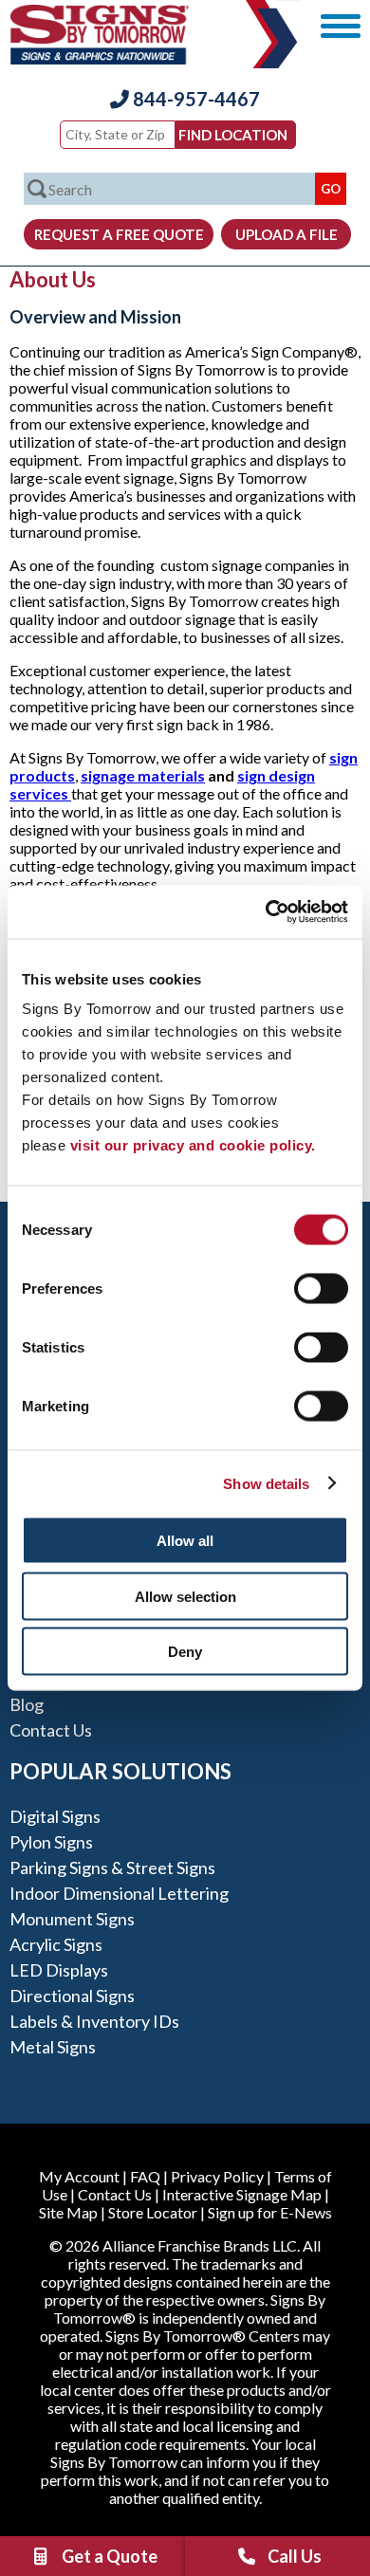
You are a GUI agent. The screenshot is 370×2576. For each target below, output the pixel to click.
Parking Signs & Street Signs (112, 1868)
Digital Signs (55, 1816)
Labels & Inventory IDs (94, 2021)
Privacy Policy (217, 2176)
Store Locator (153, 2212)
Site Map (68, 2212)
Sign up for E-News (270, 2212)
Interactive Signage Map (242, 2194)
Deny (185, 1652)
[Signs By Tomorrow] (100, 58)
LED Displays (59, 1970)
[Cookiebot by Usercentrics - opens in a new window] (266, 912)
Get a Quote (110, 2556)
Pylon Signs (51, 1842)
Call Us (295, 2556)
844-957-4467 (194, 99)
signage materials (143, 775)
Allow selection (185, 1596)
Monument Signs (72, 1919)
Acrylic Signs (56, 1944)
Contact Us (51, 1730)
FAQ (145, 2176)
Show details (266, 1483)
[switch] (321, 1289)
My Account (79, 2176)
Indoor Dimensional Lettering (119, 1893)
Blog (27, 1704)
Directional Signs (72, 1996)
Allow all (185, 1541)
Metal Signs (53, 2047)
